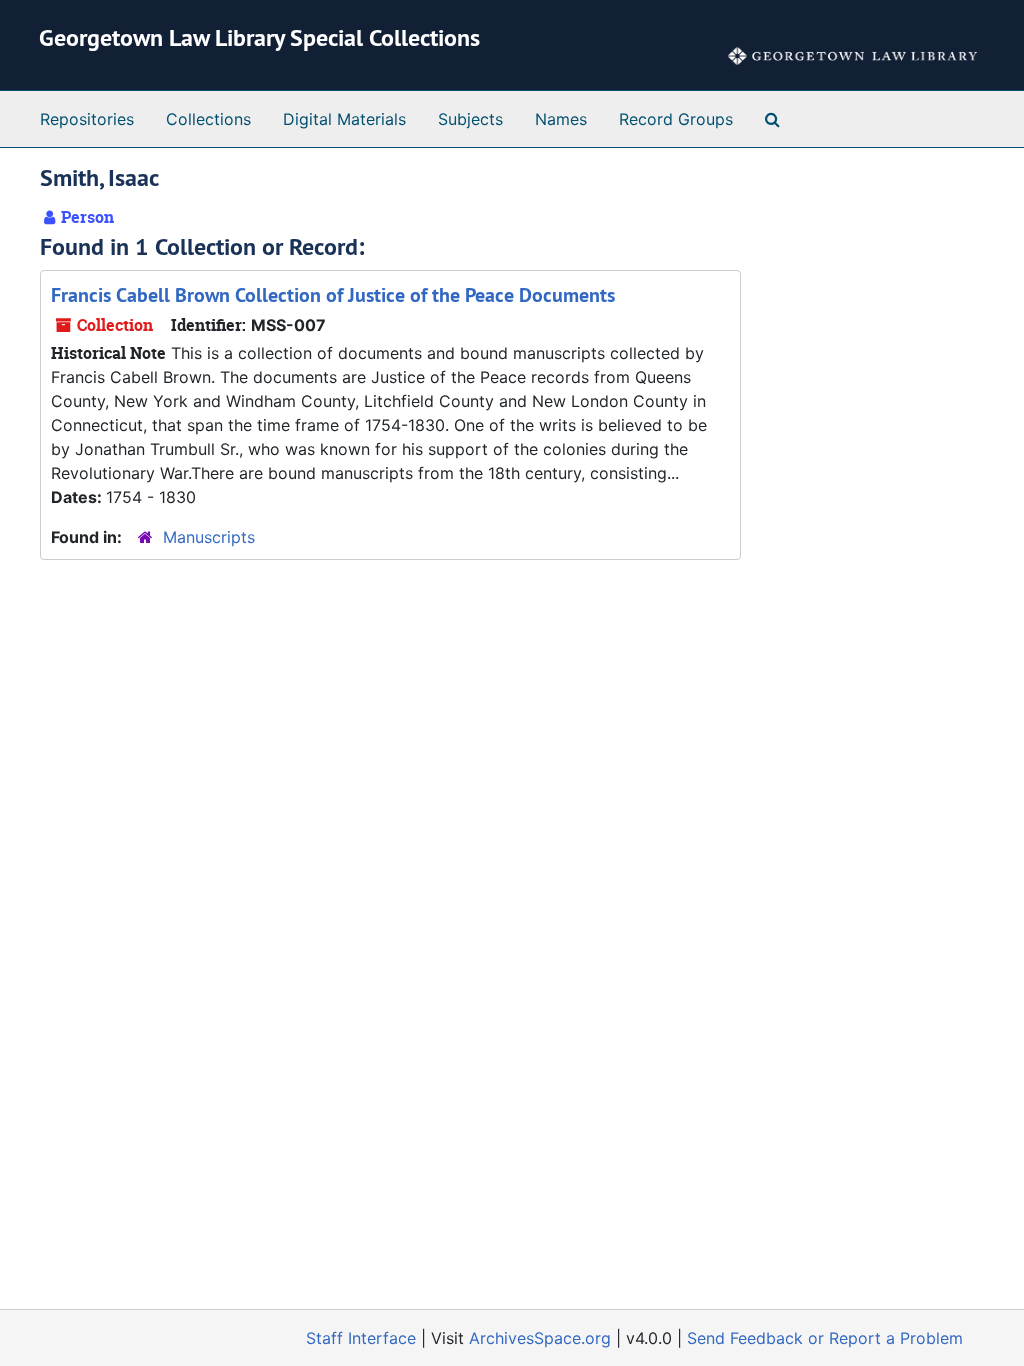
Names (561, 119)
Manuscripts (209, 537)
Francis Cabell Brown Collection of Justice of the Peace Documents (333, 295)
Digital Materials (344, 119)
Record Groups (676, 119)
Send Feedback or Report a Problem (825, 1338)
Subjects (470, 119)
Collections (208, 119)
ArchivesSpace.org (540, 1338)
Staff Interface (361, 1338)
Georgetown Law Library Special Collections (259, 37)
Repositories (87, 119)
